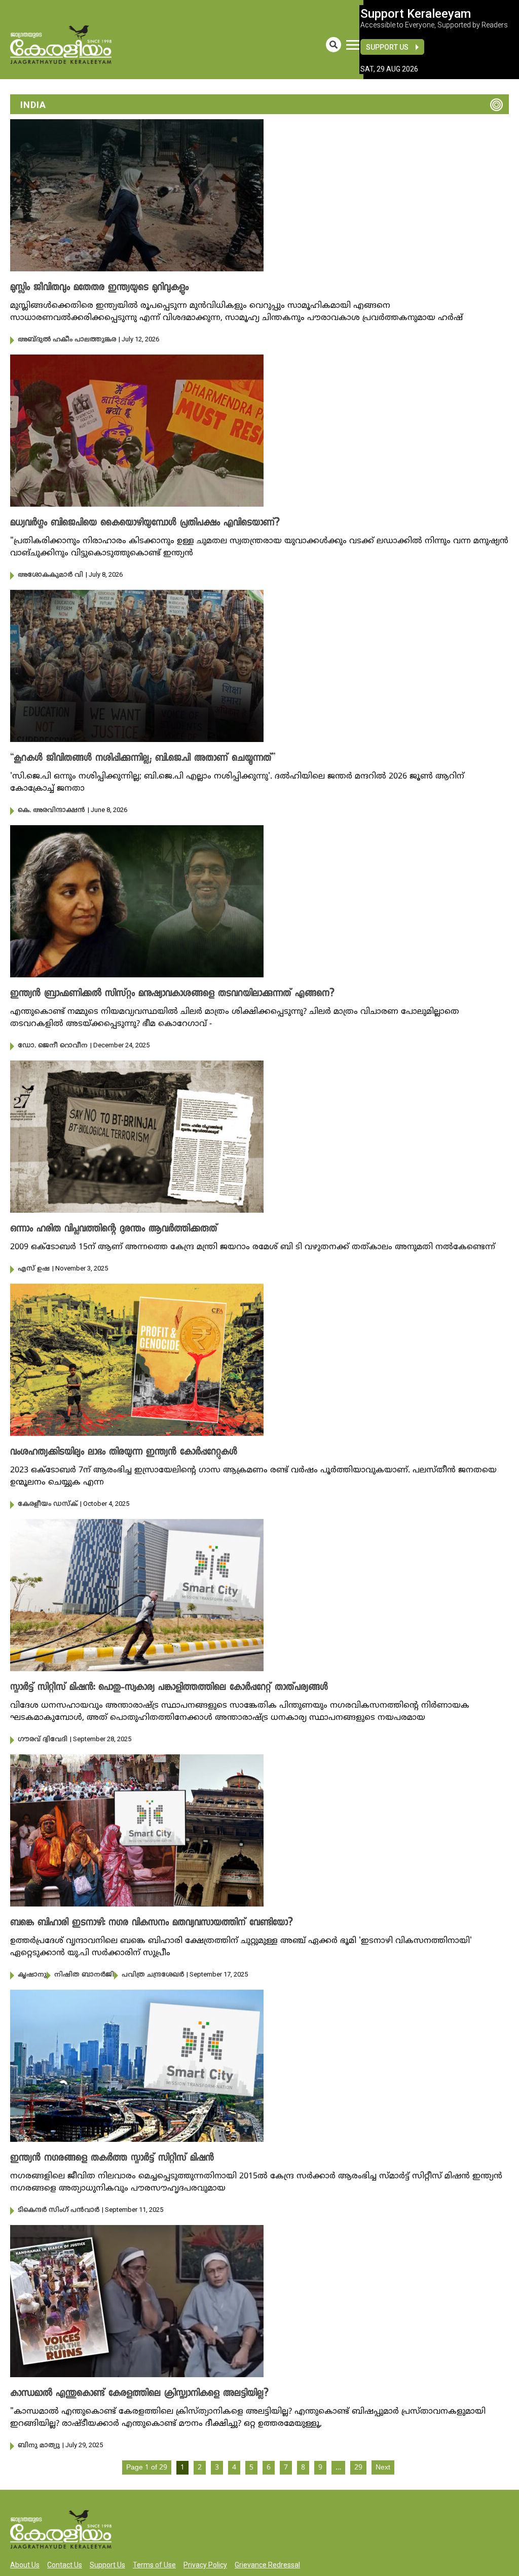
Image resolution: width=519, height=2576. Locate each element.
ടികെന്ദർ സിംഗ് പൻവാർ (59, 2210)
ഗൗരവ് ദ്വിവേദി (43, 1740)
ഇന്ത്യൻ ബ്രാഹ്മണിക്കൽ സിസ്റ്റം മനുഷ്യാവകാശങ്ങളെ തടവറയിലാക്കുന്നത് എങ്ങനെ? (172, 994)
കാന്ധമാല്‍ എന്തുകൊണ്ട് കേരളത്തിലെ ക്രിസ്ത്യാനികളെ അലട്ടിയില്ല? (139, 2394)
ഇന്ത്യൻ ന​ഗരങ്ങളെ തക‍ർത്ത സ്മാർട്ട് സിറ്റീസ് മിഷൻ (112, 2159)
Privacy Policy (205, 2565)
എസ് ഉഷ (34, 1269)
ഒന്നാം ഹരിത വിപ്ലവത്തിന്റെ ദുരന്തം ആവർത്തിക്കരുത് (114, 1229)
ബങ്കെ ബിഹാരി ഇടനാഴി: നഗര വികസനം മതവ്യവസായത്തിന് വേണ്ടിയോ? (152, 1923)
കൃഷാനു (32, 1975)
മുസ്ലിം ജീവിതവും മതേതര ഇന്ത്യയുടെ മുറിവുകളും (99, 288)
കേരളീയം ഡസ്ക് (48, 1504)
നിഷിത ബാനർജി (84, 1975)
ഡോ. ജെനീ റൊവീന (53, 1046)
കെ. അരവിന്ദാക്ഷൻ (51, 810)
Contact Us (65, 2565)
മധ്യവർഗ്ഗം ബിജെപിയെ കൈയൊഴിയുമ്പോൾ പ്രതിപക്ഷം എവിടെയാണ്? (145, 523)
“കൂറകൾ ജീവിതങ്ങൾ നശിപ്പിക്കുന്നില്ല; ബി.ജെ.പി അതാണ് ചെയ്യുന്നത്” (143, 759)
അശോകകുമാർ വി (50, 575)
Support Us (387, 47)
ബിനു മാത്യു (39, 2446)
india (33, 105)
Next (383, 2468)
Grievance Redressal (267, 2565)
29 (358, 2468)
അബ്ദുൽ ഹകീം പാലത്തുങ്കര (67, 340)
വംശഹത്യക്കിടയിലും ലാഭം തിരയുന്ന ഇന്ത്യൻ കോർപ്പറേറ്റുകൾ (124, 1453)
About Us (25, 2565)
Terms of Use (154, 2565)
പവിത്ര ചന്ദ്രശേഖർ (153, 1975)
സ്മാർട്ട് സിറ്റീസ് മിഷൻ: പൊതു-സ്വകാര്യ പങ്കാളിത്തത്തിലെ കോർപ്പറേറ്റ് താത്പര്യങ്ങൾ (169, 1688)
